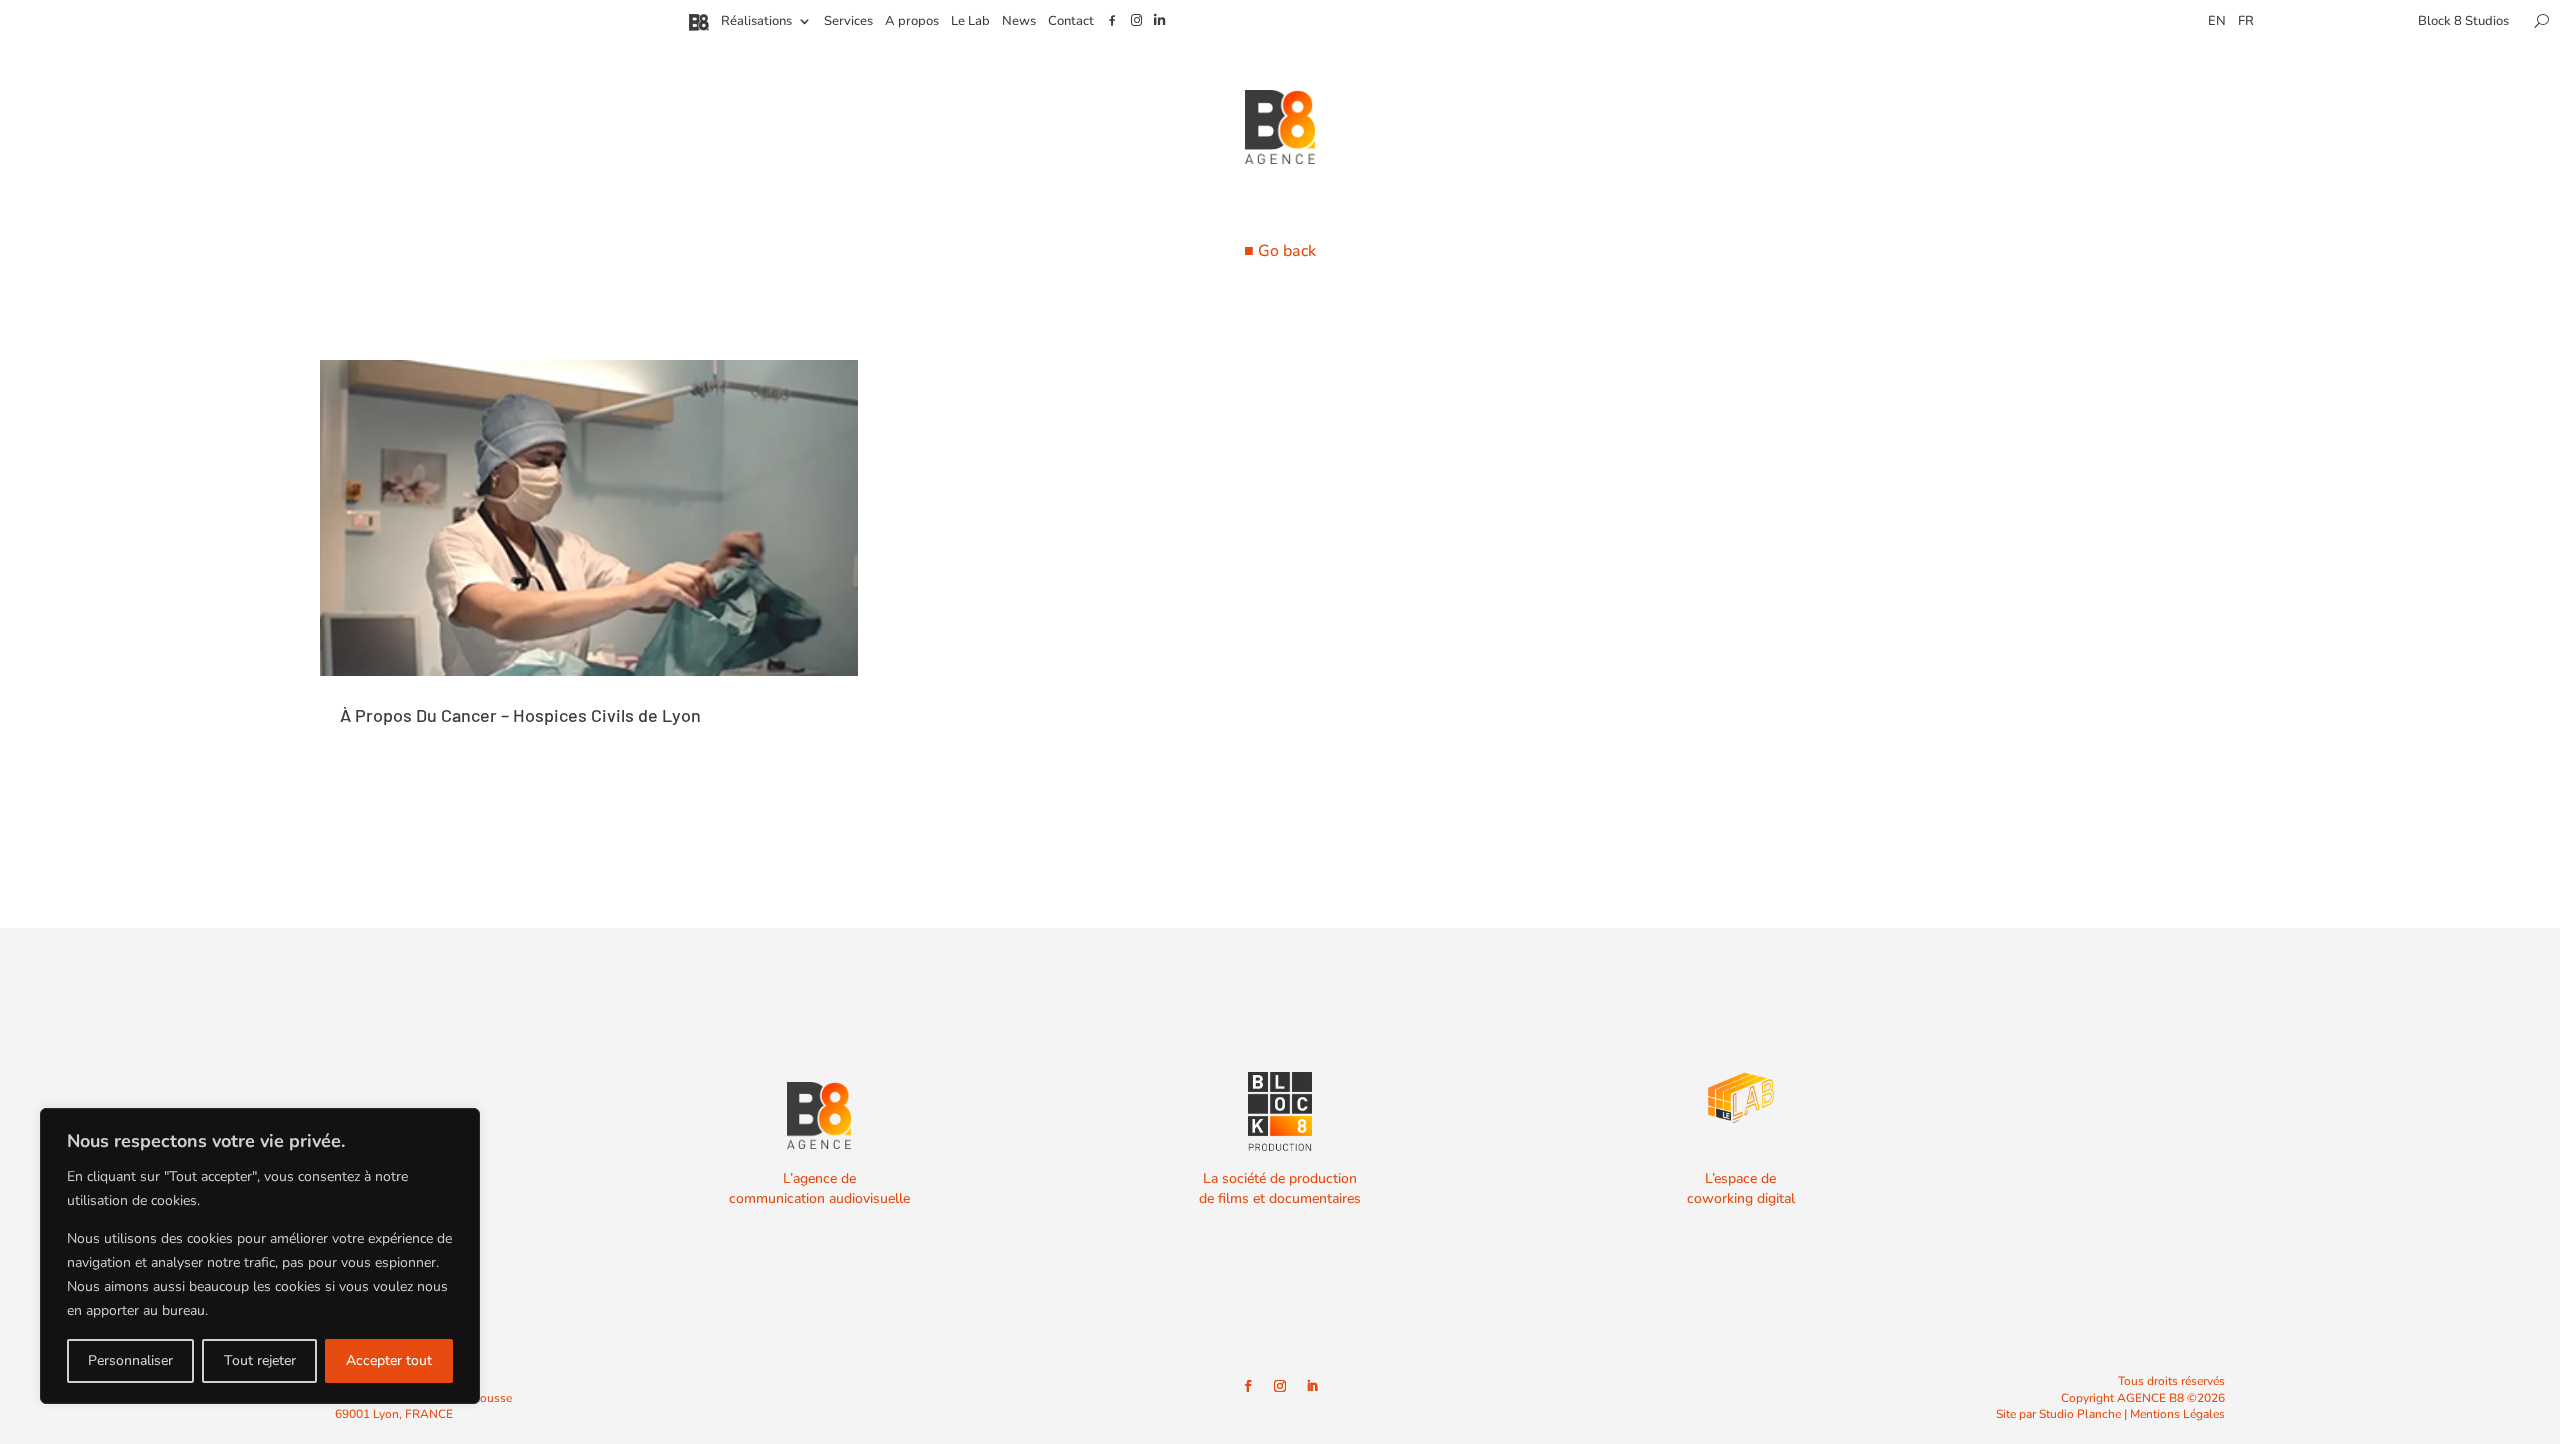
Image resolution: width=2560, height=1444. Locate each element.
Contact (1071, 22)
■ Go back (1280, 251)
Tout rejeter (260, 1360)
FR (2246, 22)
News (1019, 22)
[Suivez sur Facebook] (1248, 1386)
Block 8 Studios (2463, 22)
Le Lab (970, 22)
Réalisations (756, 22)
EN (2217, 22)
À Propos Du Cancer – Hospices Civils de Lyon (520, 715)
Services (848, 22)
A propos (912, 22)
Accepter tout (389, 1360)
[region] (260, 1256)
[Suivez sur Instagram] (1280, 1386)
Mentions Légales (2177, 1414)
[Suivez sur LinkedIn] (1312, 1386)
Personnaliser (130, 1360)
